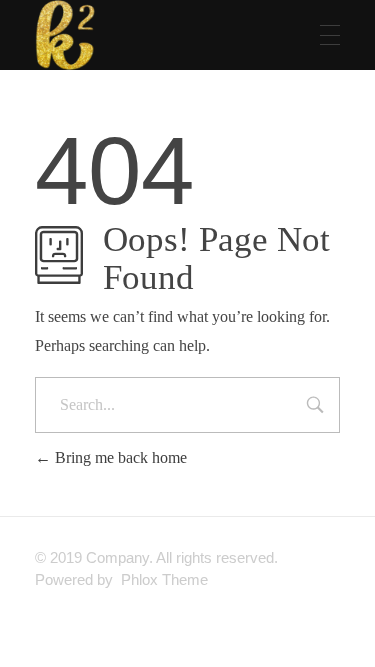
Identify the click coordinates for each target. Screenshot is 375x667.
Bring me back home (119, 457)
